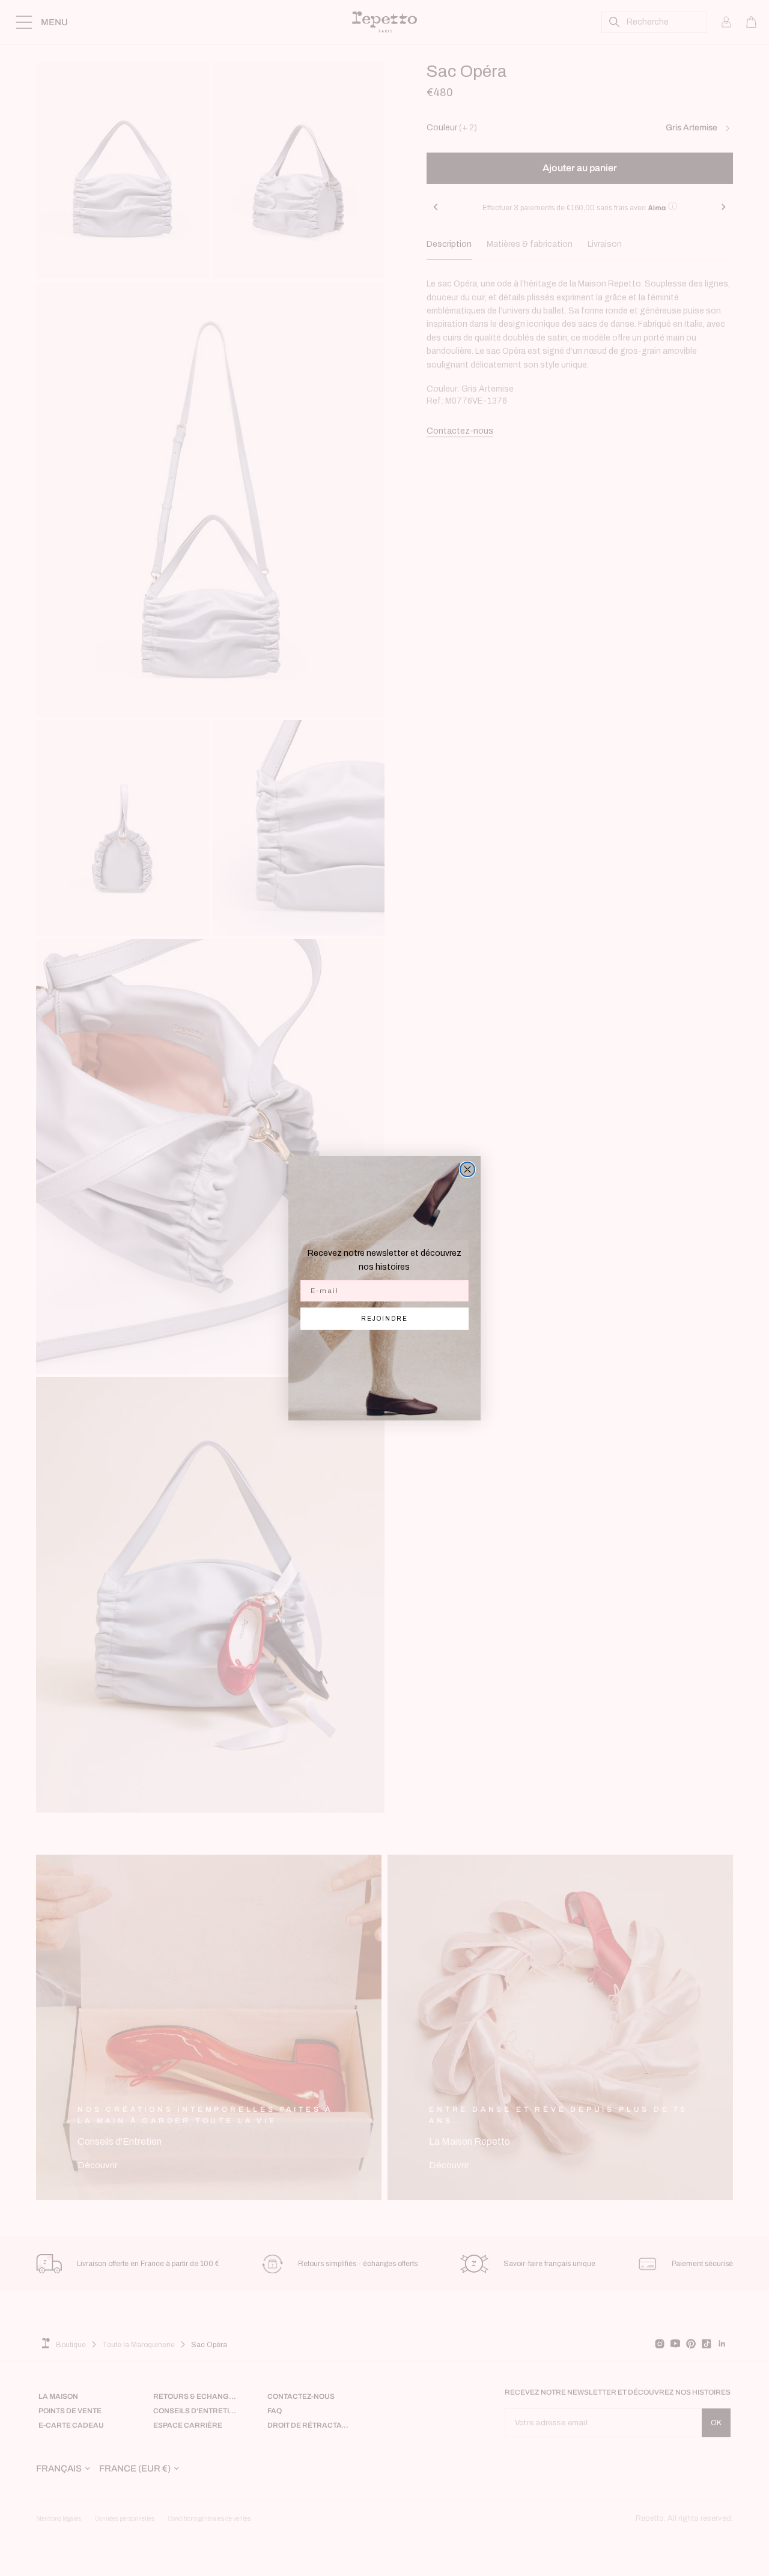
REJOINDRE (384, 1319)
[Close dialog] (467, 1169)
